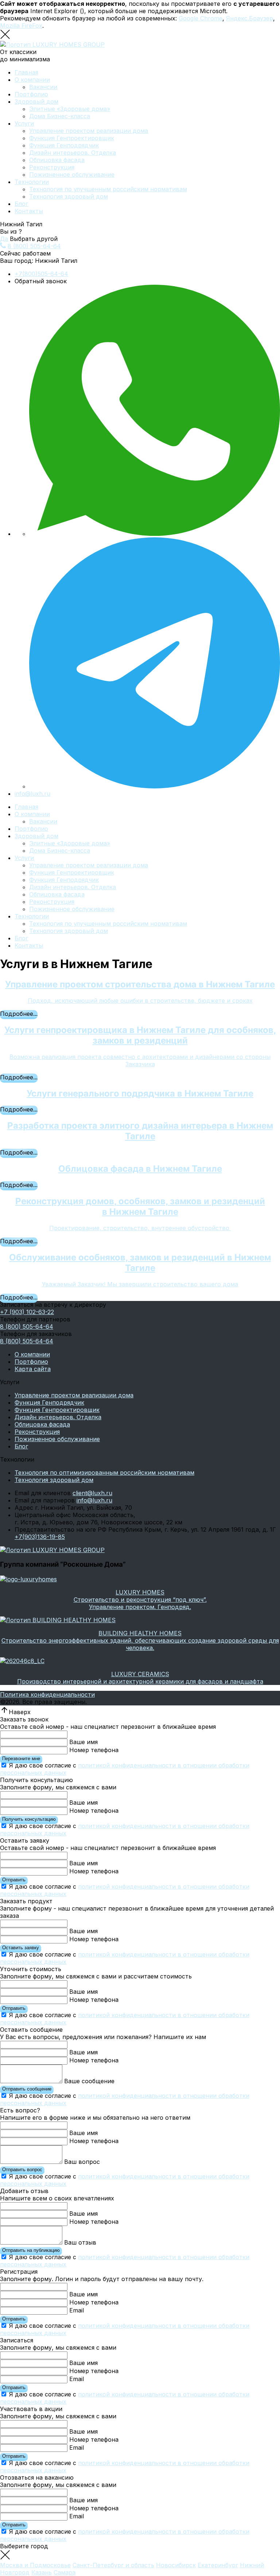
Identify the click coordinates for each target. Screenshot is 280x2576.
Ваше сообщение (89, 2081)
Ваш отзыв (80, 2242)
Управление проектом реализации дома (89, 131)
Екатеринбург (218, 2565)
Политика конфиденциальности (47, 1694)
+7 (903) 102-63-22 (27, 1312)
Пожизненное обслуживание (72, 174)
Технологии (32, 182)
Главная (26, 72)
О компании (32, 80)
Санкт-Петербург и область (113, 2565)
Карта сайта (33, 1369)
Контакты (29, 211)
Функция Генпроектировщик (72, 138)
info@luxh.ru (32, 794)
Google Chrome (201, 18)
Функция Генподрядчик (64, 145)
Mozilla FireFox (21, 26)
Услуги (24, 123)
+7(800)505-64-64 (41, 274)
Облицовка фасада (57, 160)
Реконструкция (52, 167)
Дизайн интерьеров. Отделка (73, 153)
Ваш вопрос (82, 2162)
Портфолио (31, 94)
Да (4, 239)
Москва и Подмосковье (35, 2565)
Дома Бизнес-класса (60, 116)
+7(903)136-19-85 (40, 1537)
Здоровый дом (36, 101)
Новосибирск (176, 2565)
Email (77, 2310)
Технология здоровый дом (69, 196)
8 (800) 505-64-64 (34, 246)
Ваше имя (83, 1742)
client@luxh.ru (92, 1493)
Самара (65, 2572)
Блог (21, 204)
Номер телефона (94, 1750)
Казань (42, 2572)
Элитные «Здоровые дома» (70, 109)
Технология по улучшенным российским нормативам (108, 189)
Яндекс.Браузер (250, 18)
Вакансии (43, 87)
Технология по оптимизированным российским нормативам (104, 1473)
